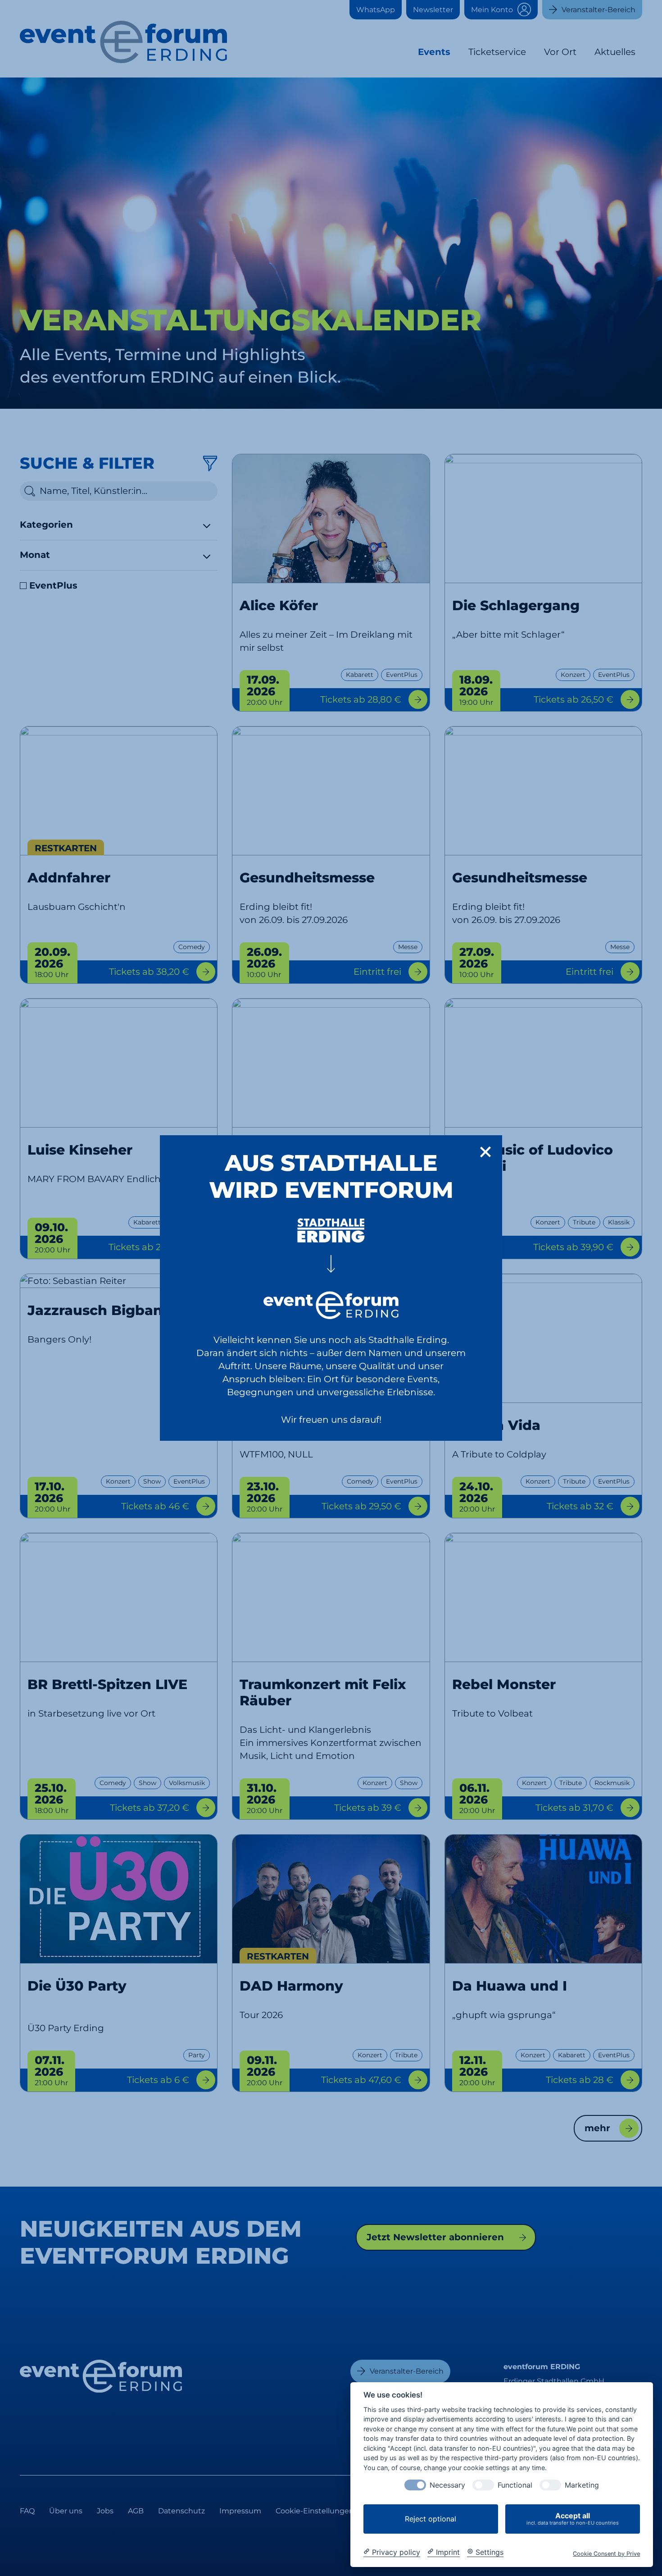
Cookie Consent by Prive (606, 2553)
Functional (515, 2485)
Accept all (573, 2519)
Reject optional (431, 2519)
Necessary (447, 2485)
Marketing (582, 2485)
